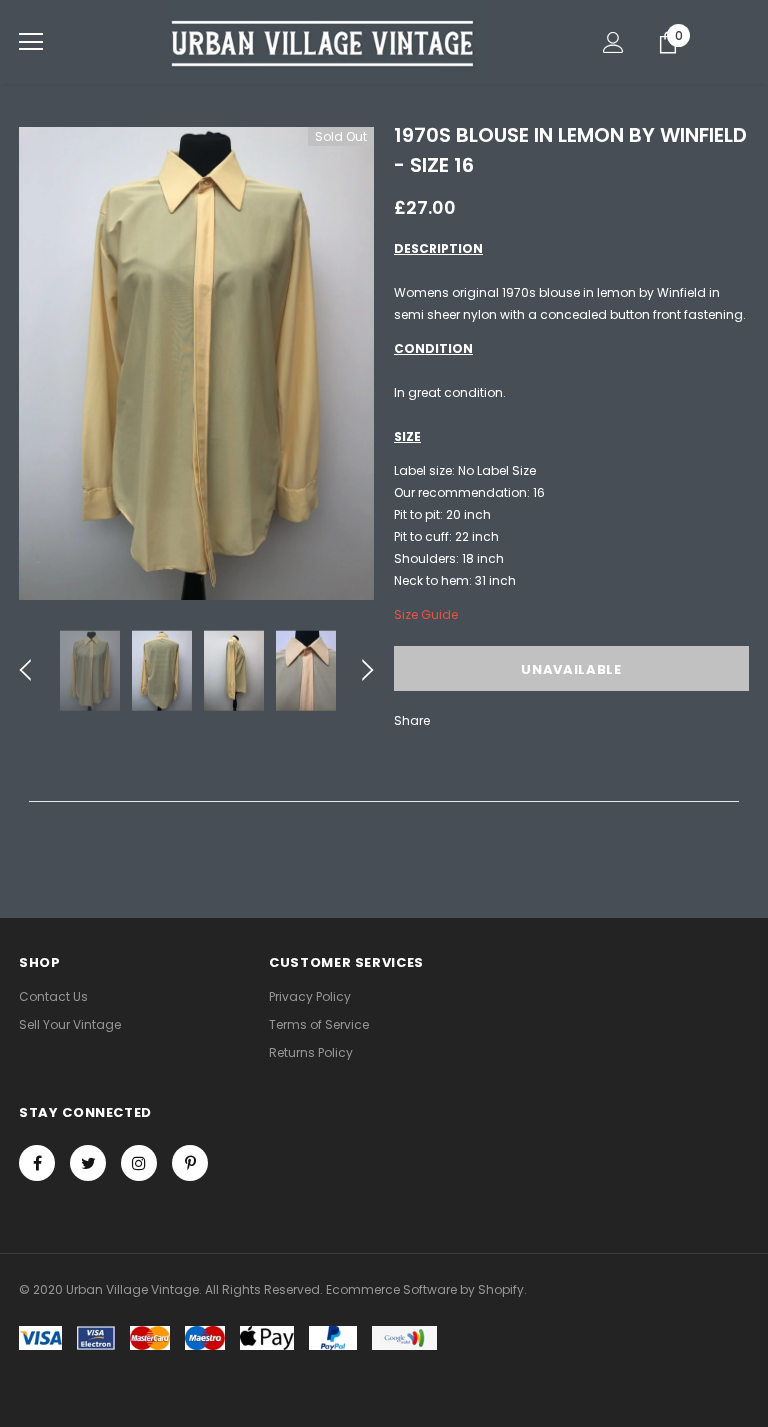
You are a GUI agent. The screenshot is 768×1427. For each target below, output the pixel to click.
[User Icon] (613, 42)
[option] (196, 363)
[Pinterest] (190, 1163)
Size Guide (426, 614)
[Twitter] (88, 1163)
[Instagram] (139, 1163)
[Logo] (324, 41)
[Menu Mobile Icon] (31, 42)
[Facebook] (37, 1163)
